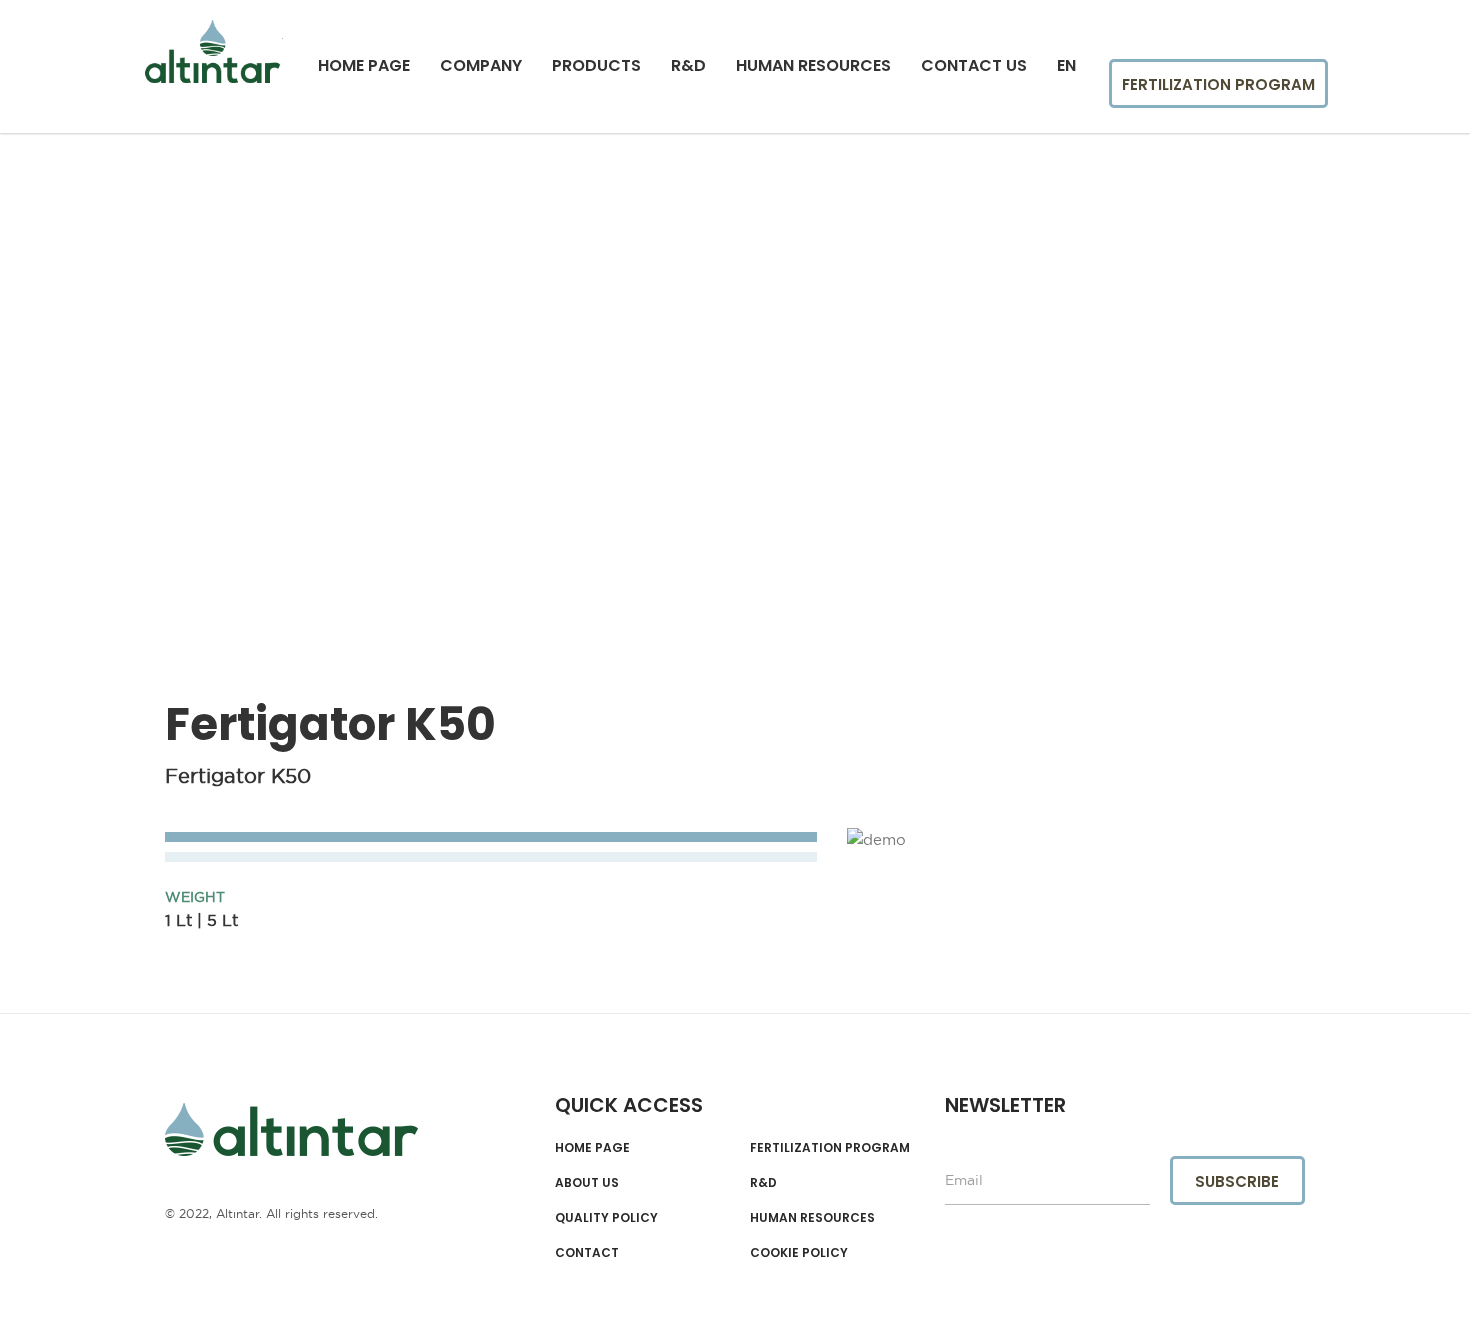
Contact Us (974, 66)
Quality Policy (606, 1218)
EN (1066, 66)
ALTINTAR (291, 1129)
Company (481, 66)
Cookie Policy (799, 1253)
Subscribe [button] (1237, 1181)
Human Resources (813, 66)
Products (596, 66)
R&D (688, 66)
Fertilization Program (1218, 84)
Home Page (364, 66)
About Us (587, 1183)
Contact (587, 1253)
